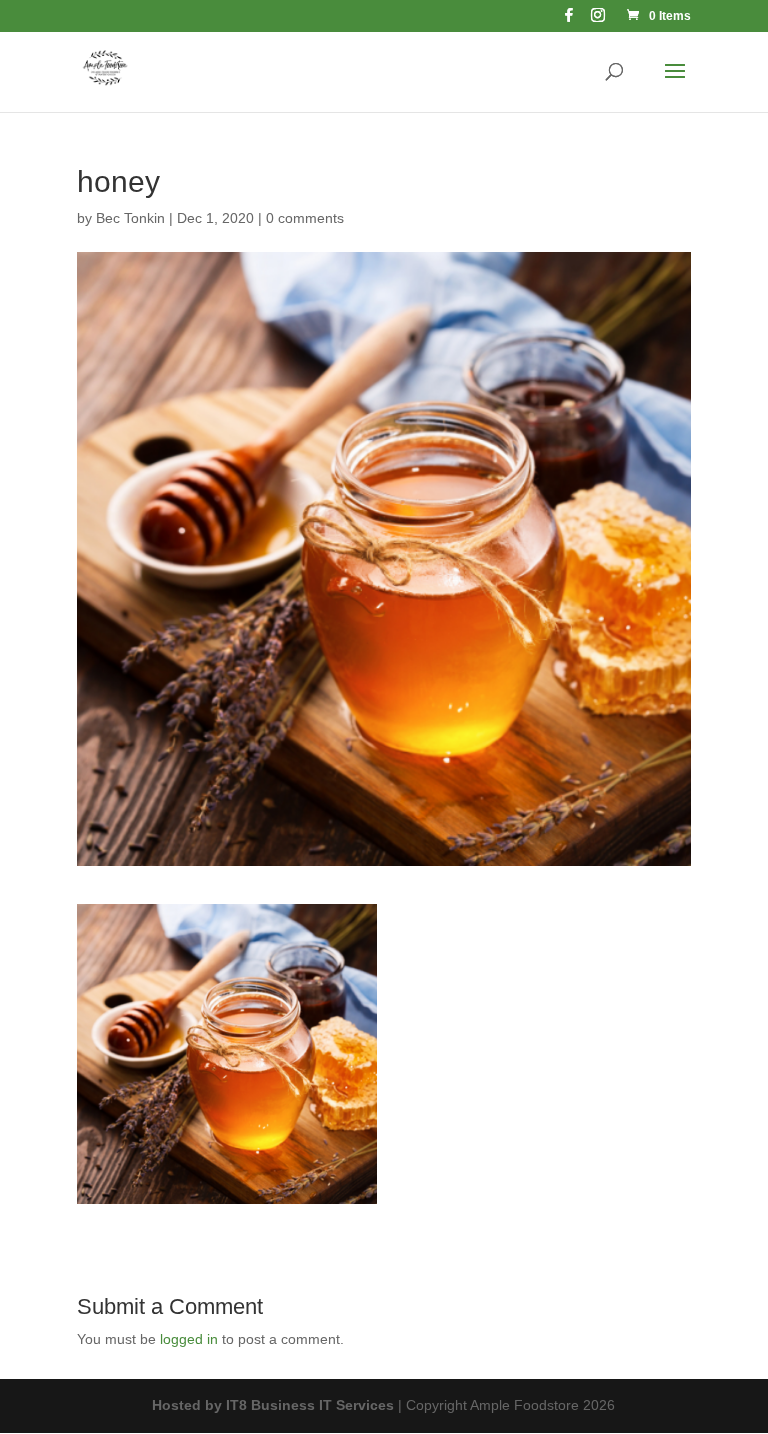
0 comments (305, 218)
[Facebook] (569, 20)
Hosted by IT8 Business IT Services (273, 1405)
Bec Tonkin (130, 218)
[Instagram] (598, 20)
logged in (189, 1339)
